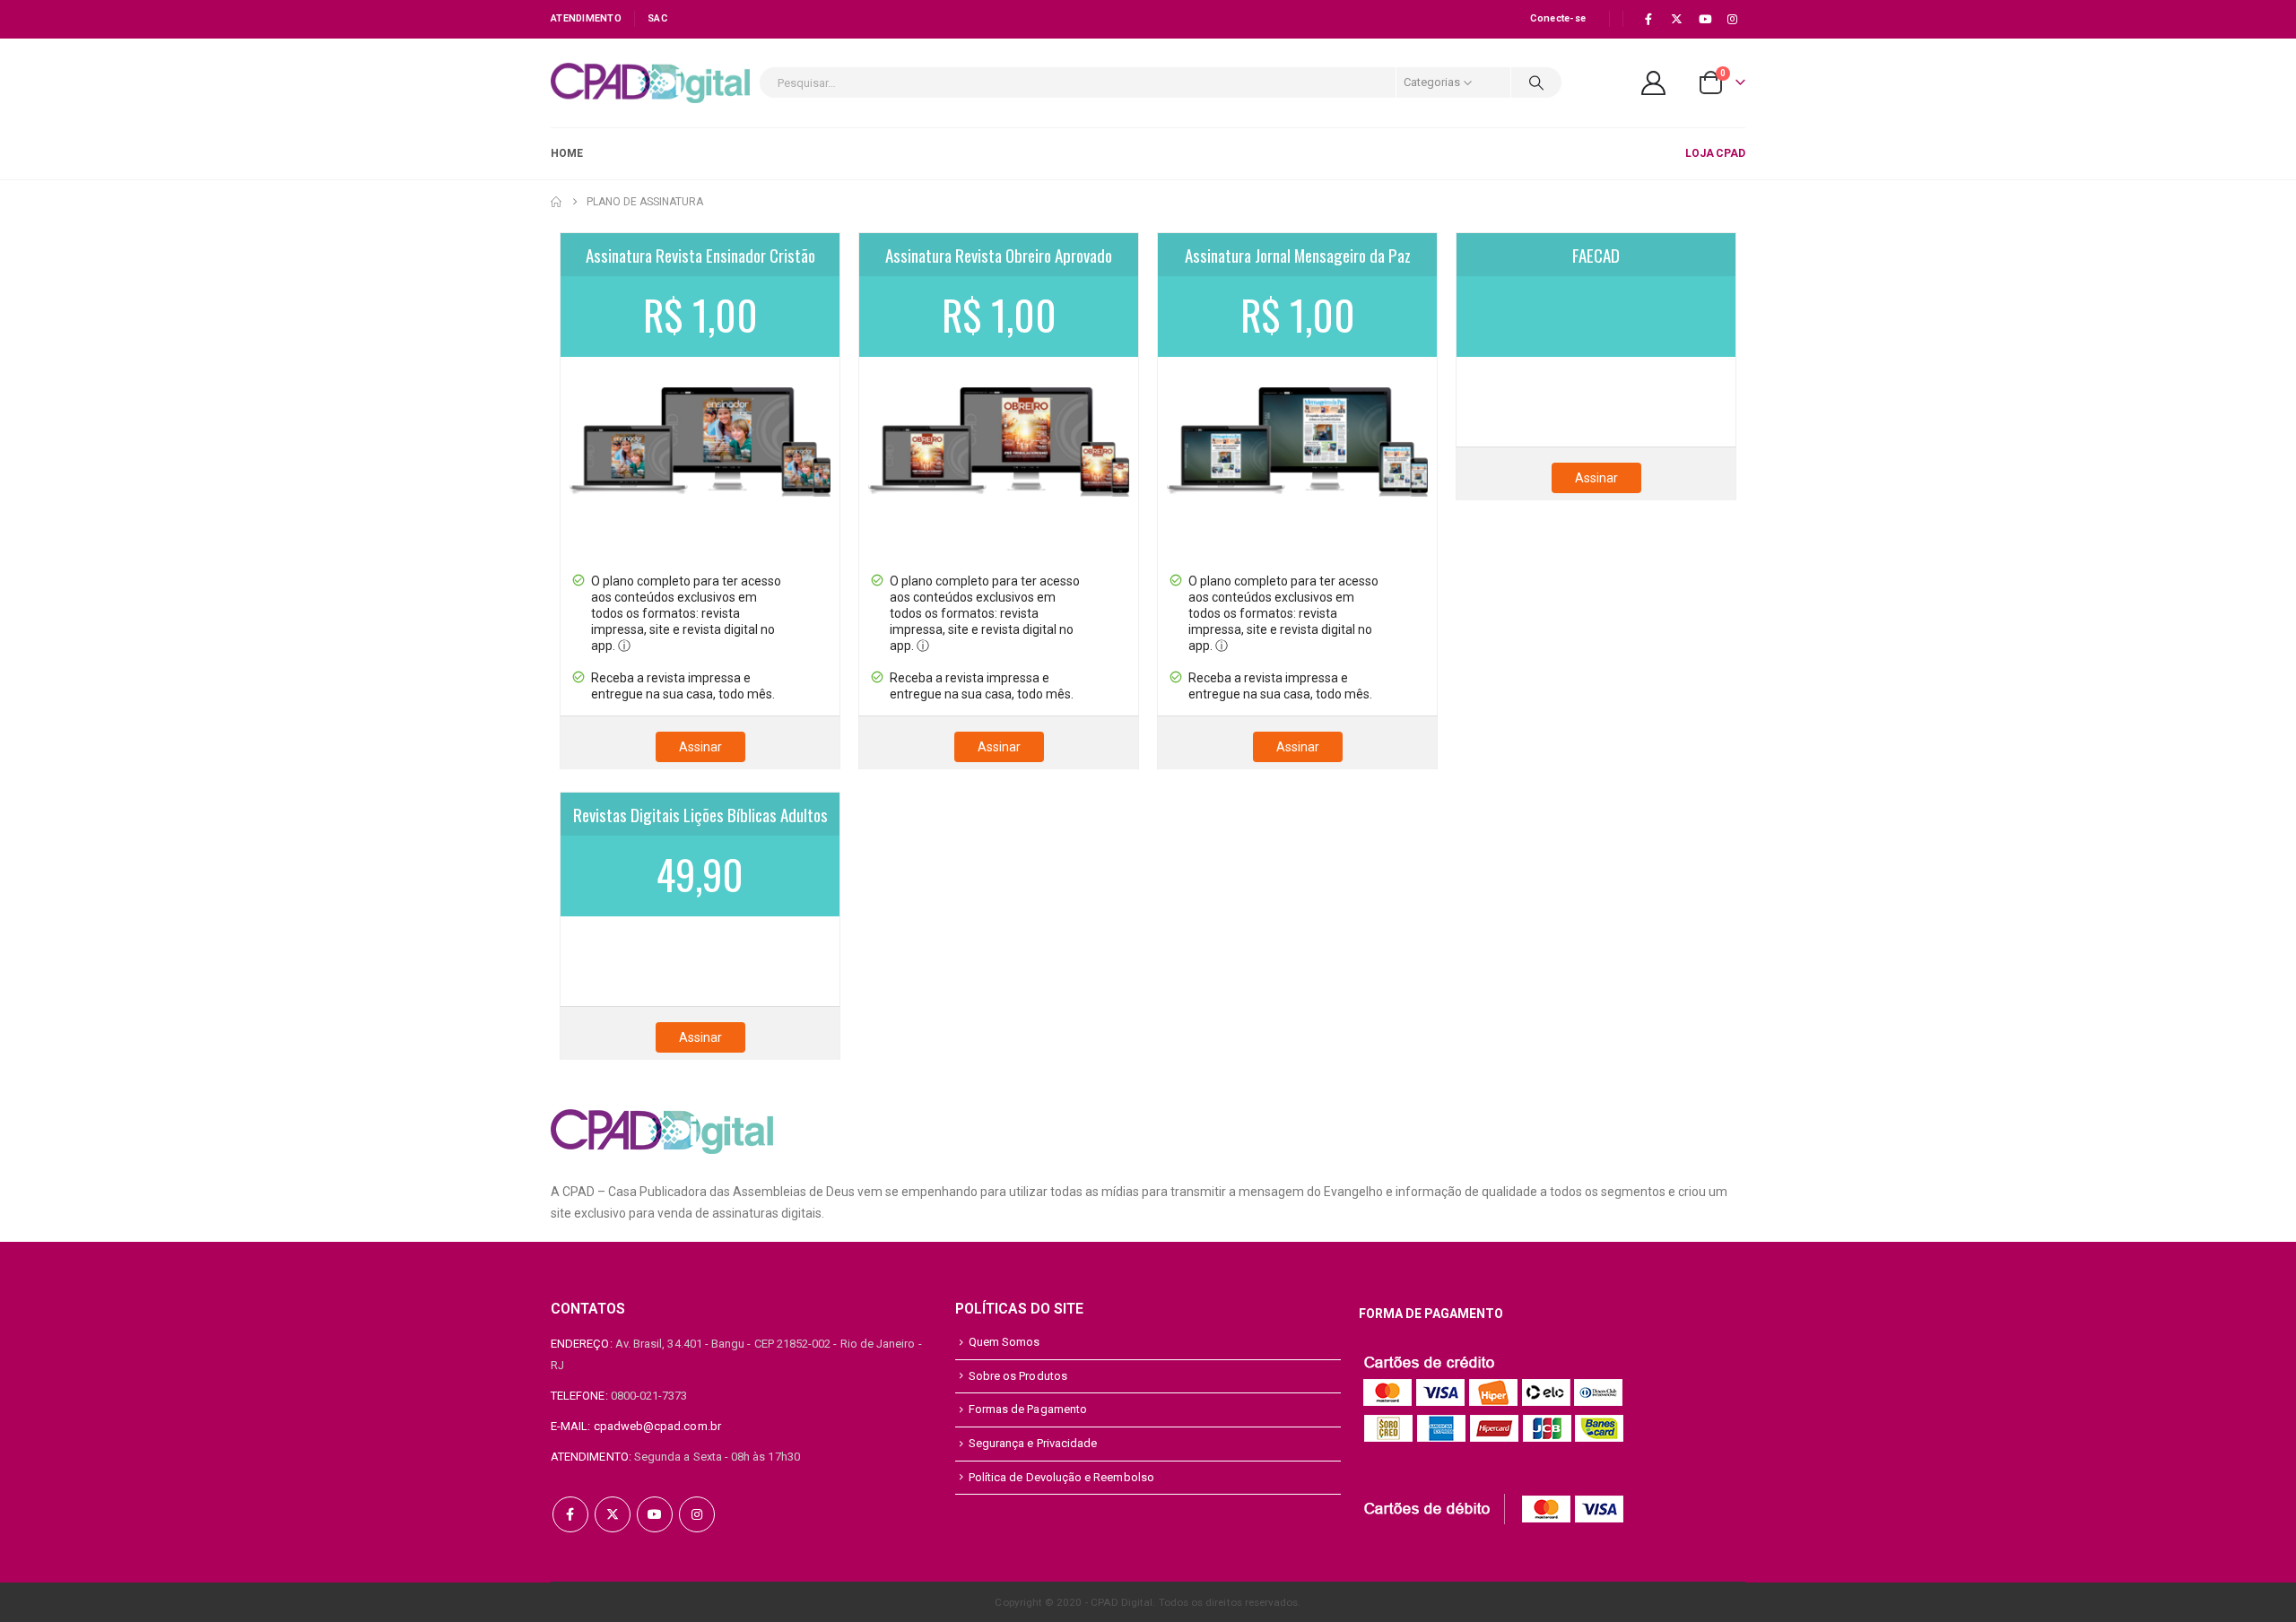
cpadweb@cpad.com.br (657, 1426)
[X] (1676, 19)
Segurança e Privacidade (1033, 1443)
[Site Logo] (650, 83)
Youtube (655, 1514)
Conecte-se (1558, 18)
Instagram (697, 1514)
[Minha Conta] (1654, 83)
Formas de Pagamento (1028, 1409)
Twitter (613, 1514)
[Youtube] (1705, 19)
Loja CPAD (1715, 153)
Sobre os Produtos (1018, 1376)
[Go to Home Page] (556, 202)
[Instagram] (1733, 19)
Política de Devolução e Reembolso (1061, 1477)
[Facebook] (1648, 19)
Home (567, 153)
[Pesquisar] (1536, 82)
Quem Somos (1004, 1342)
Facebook (570, 1514)
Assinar (700, 747)
